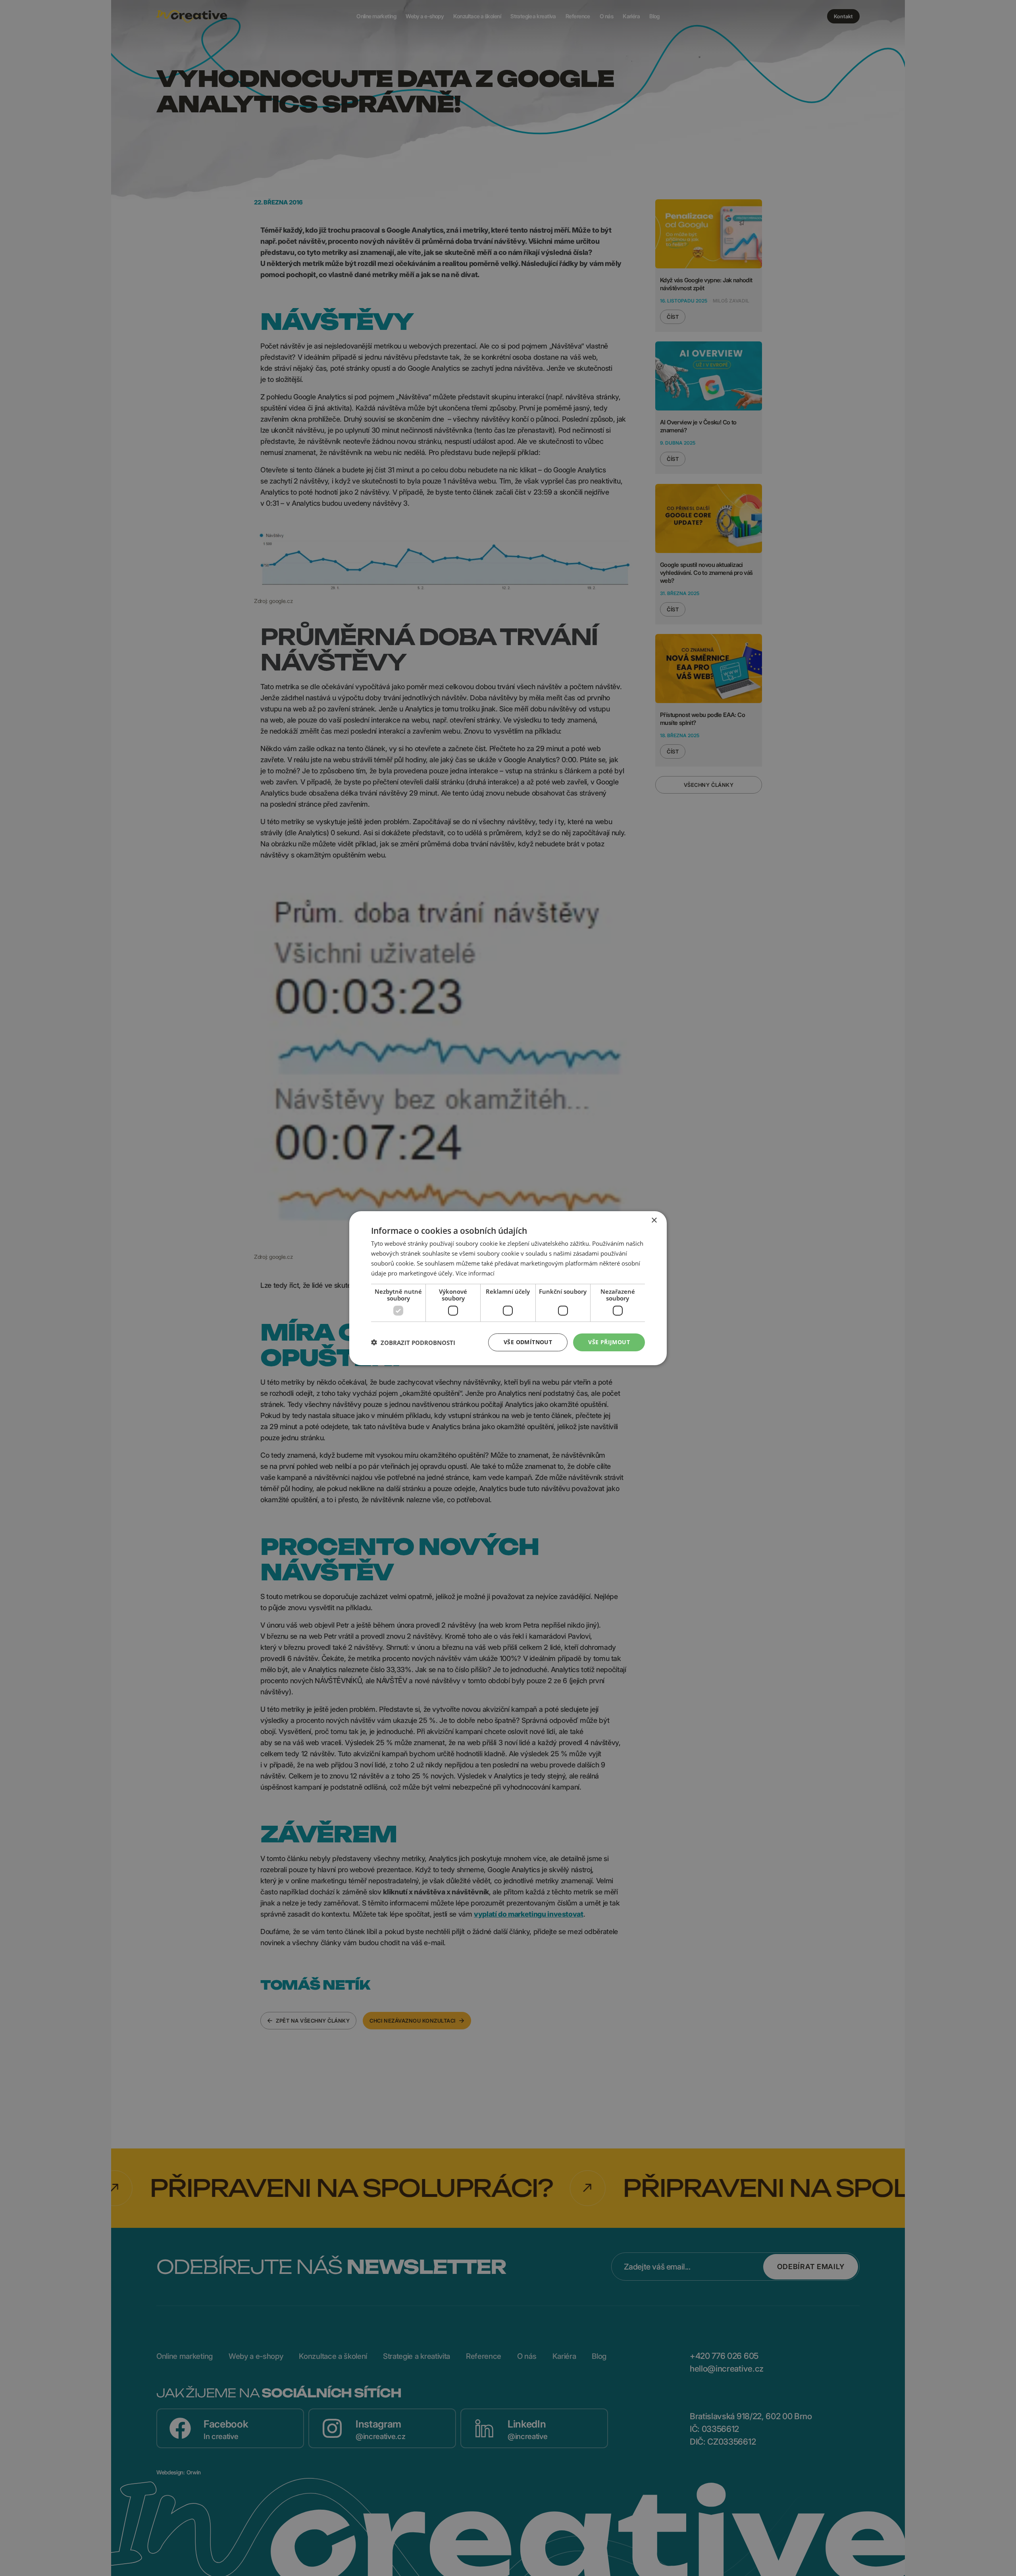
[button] (413, 1342)
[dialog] (508, 1288)
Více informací (475, 1273)
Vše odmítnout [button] (528, 1342)
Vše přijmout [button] (609, 1342)
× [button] (654, 1220)
